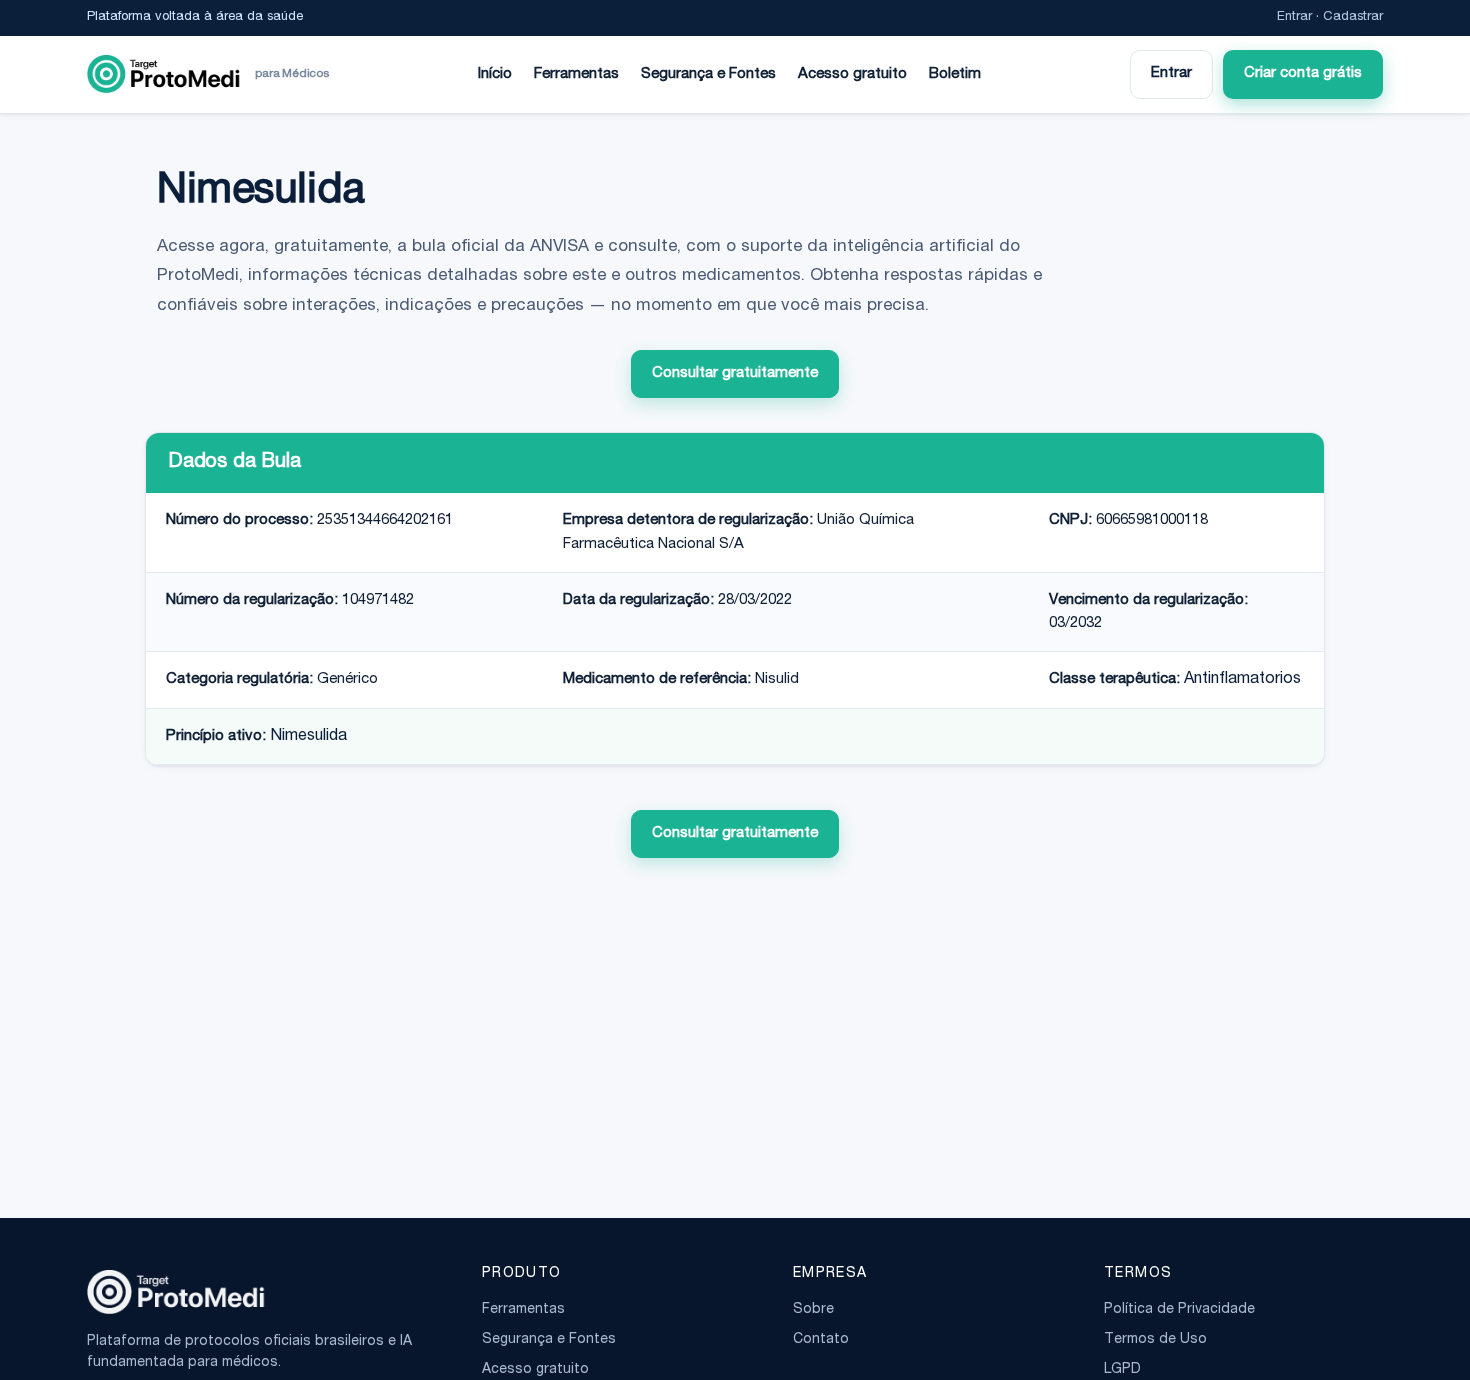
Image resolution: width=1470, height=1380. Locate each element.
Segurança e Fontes (708, 74)
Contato (821, 1340)
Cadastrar (1353, 17)
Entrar (1294, 17)
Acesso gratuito (852, 74)
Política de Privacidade (1179, 1310)
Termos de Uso (1155, 1340)
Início (495, 74)
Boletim (955, 74)
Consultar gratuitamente (735, 373)
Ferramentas (576, 74)
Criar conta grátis (1303, 73)
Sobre (813, 1310)
